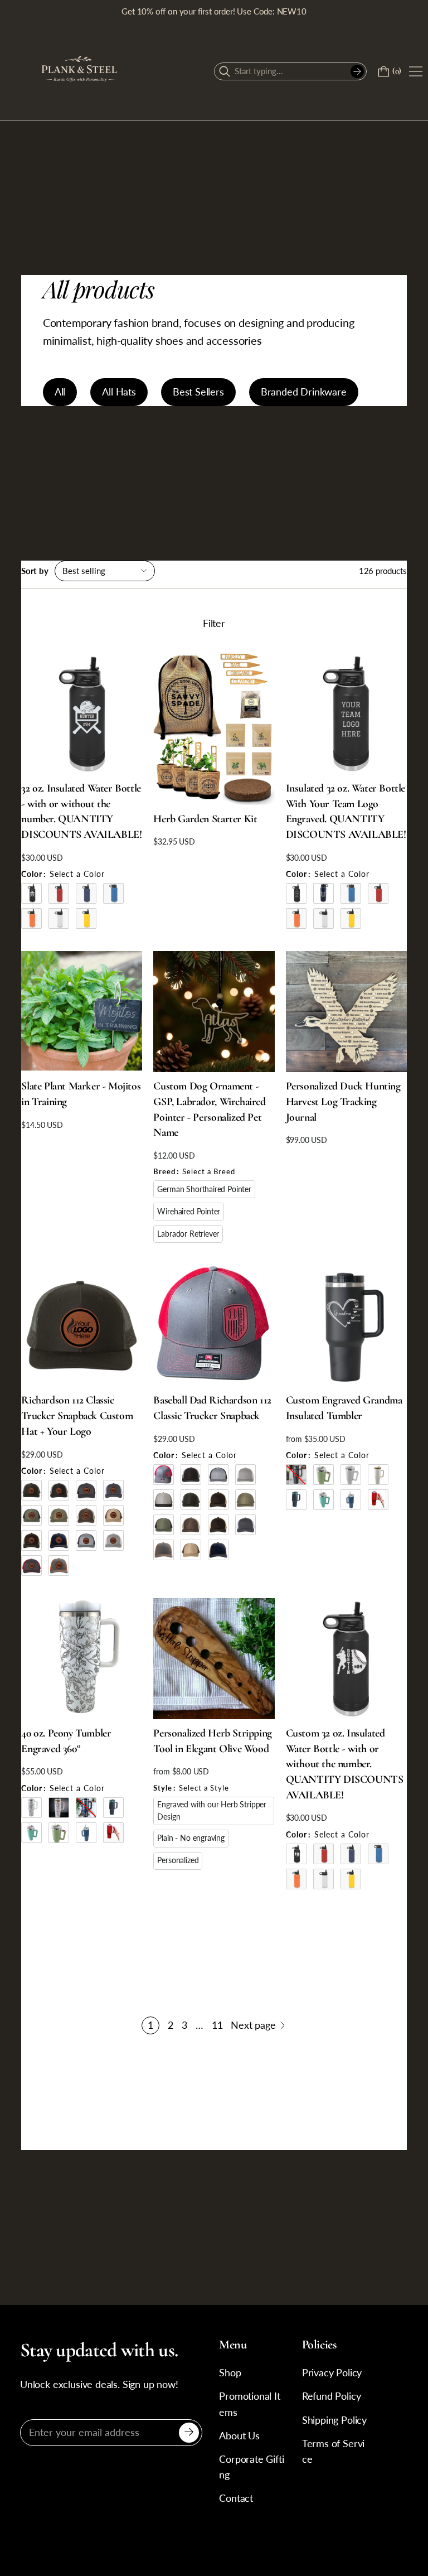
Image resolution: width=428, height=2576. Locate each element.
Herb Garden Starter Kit (205, 819)
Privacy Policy (332, 2373)
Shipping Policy (334, 2420)
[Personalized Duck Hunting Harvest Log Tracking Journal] (346, 1012)
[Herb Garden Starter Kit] (214, 729)
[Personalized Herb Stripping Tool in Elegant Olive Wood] (214, 1659)
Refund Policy (332, 2396)
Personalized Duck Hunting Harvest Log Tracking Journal (343, 1101)
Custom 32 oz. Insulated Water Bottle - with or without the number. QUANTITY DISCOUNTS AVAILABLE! (345, 1764)
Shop (230, 2373)
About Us (239, 2436)
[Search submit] (357, 71)
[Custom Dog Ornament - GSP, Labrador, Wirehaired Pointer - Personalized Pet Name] (214, 1012)
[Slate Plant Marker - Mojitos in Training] (82, 1012)
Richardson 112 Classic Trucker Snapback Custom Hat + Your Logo (77, 1415)
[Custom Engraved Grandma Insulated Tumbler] (346, 1326)
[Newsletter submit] (189, 2433)
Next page (253, 2025)
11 (217, 2025)
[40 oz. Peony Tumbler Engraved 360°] (82, 1659)
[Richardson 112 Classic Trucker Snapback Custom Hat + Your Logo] (82, 1326)
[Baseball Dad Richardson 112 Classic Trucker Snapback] (214, 1326)
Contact (236, 2498)
